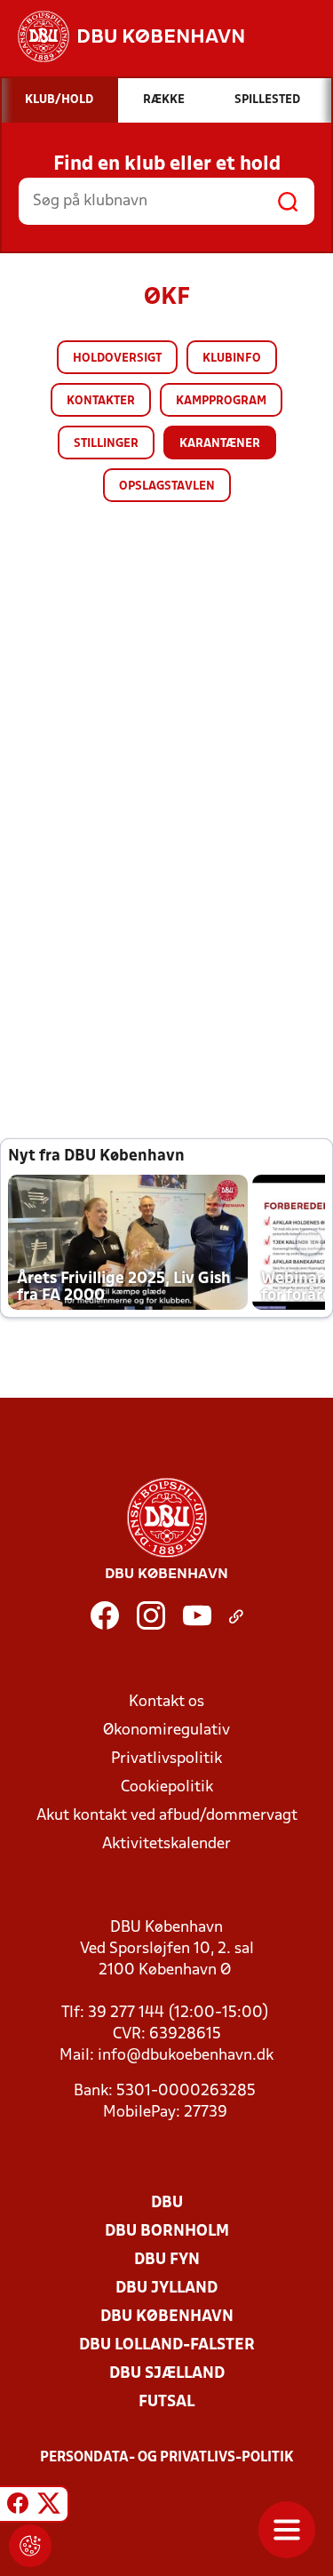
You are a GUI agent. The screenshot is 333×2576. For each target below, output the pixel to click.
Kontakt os (166, 1702)
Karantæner (220, 444)
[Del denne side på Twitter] (49, 2507)
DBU (167, 2203)
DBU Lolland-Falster (167, 2345)
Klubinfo (232, 359)
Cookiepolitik (167, 1787)
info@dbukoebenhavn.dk (186, 2056)
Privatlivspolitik (166, 1759)
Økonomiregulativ (166, 1731)
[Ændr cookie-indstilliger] (30, 2546)
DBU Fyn (167, 2260)
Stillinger (106, 444)
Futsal (166, 2402)
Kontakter (101, 401)
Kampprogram (221, 401)
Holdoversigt (117, 359)
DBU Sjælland (167, 2374)
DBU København (167, 2317)
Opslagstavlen (167, 486)
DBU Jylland (166, 2289)
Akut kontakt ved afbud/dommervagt (167, 1816)
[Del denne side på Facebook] (18, 2507)
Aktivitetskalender (166, 1844)
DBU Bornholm (167, 2232)
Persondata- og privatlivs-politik (167, 2458)
